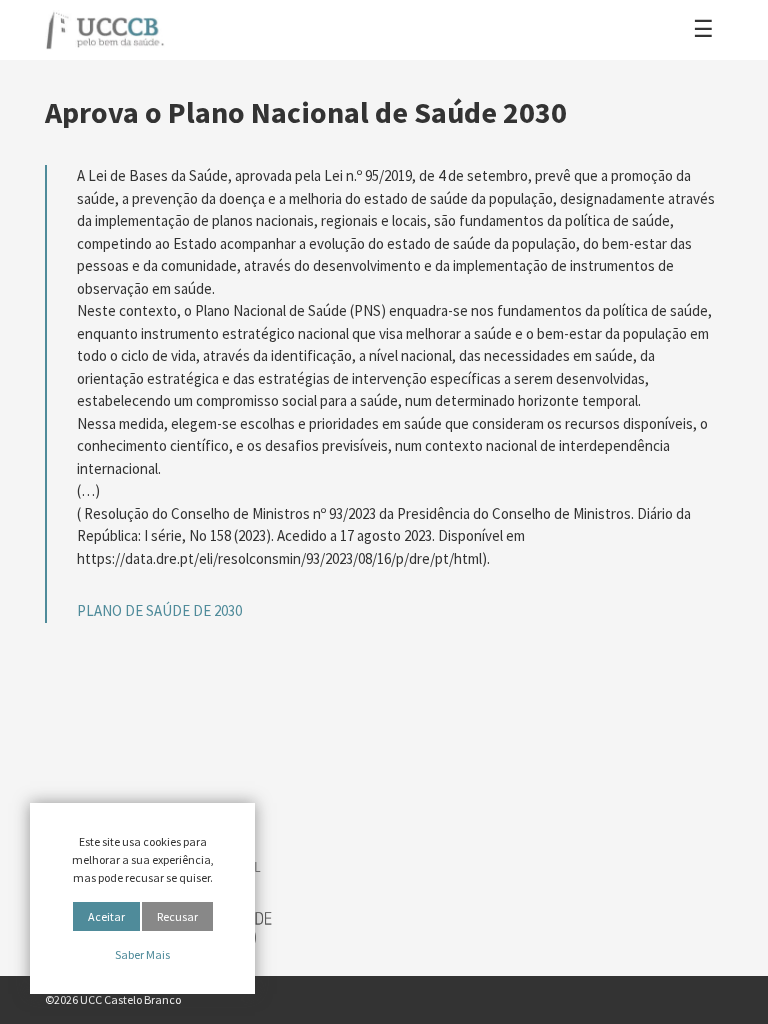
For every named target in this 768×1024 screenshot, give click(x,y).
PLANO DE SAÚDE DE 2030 (159, 610)
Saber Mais (142, 954)
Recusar (177, 916)
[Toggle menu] (703, 30)
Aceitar (106, 916)
